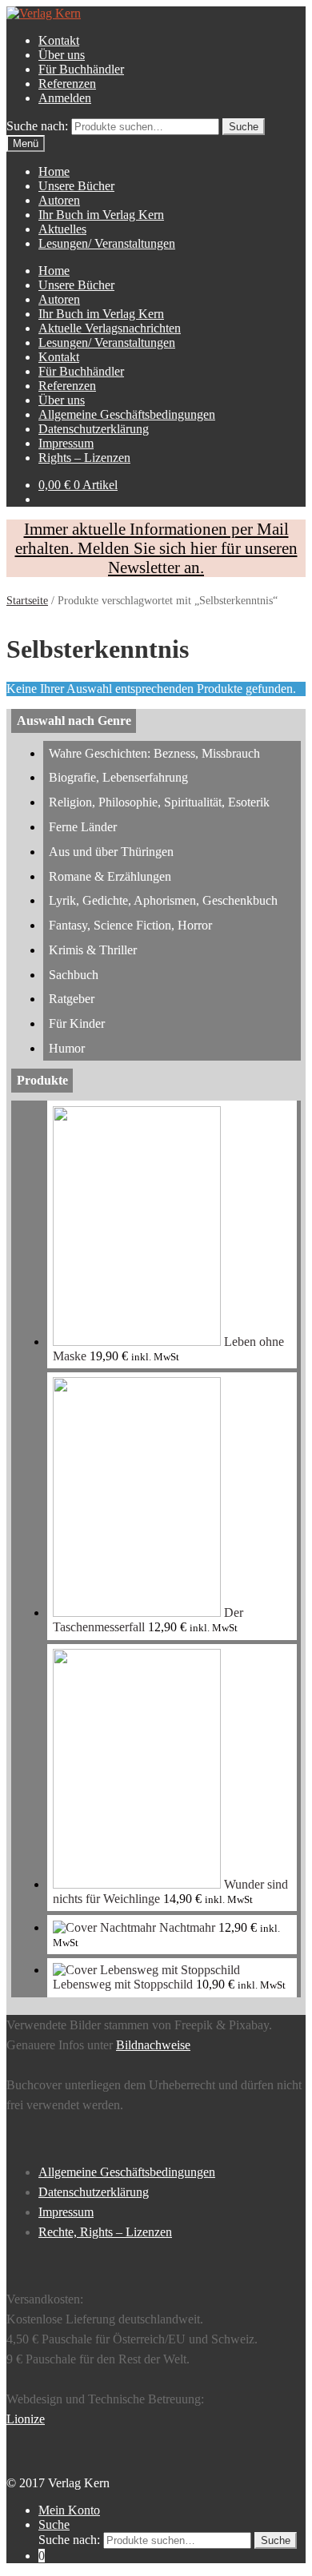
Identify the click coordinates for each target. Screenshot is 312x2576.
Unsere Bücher (76, 186)
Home (54, 171)
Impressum (66, 443)
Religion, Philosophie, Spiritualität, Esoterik (159, 802)
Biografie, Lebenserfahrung (118, 777)
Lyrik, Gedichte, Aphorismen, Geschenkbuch (163, 900)
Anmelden (65, 98)
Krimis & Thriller (93, 950)
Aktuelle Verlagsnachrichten (110, 328)
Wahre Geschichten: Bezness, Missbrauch (154, 753)
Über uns (62, 55)
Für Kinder (77, 1023)
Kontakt (59, 40)
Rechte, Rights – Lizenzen (105, 2232)
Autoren (59, 200)
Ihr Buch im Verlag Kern (101, 215)
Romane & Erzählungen (110, 876)
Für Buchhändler (81, 69)
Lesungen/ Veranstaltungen (107, 243)
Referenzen (67, 84)
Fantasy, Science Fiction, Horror (130, 925)
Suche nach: (37, 126)
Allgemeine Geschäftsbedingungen (127, 414)
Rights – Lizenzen (84, 458)
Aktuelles (62, 229)
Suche (54, 2524)
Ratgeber (72, 999)
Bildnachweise (153, 2045)
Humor (67, 1048)
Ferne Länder (83, 827)
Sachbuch (74, 975)
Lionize (26, 2419)
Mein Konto (69, 2510)
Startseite (27, 601)
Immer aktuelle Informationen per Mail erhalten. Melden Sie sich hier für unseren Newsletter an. (156, 548)
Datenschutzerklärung (94, 429)
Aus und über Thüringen (111, 852)
